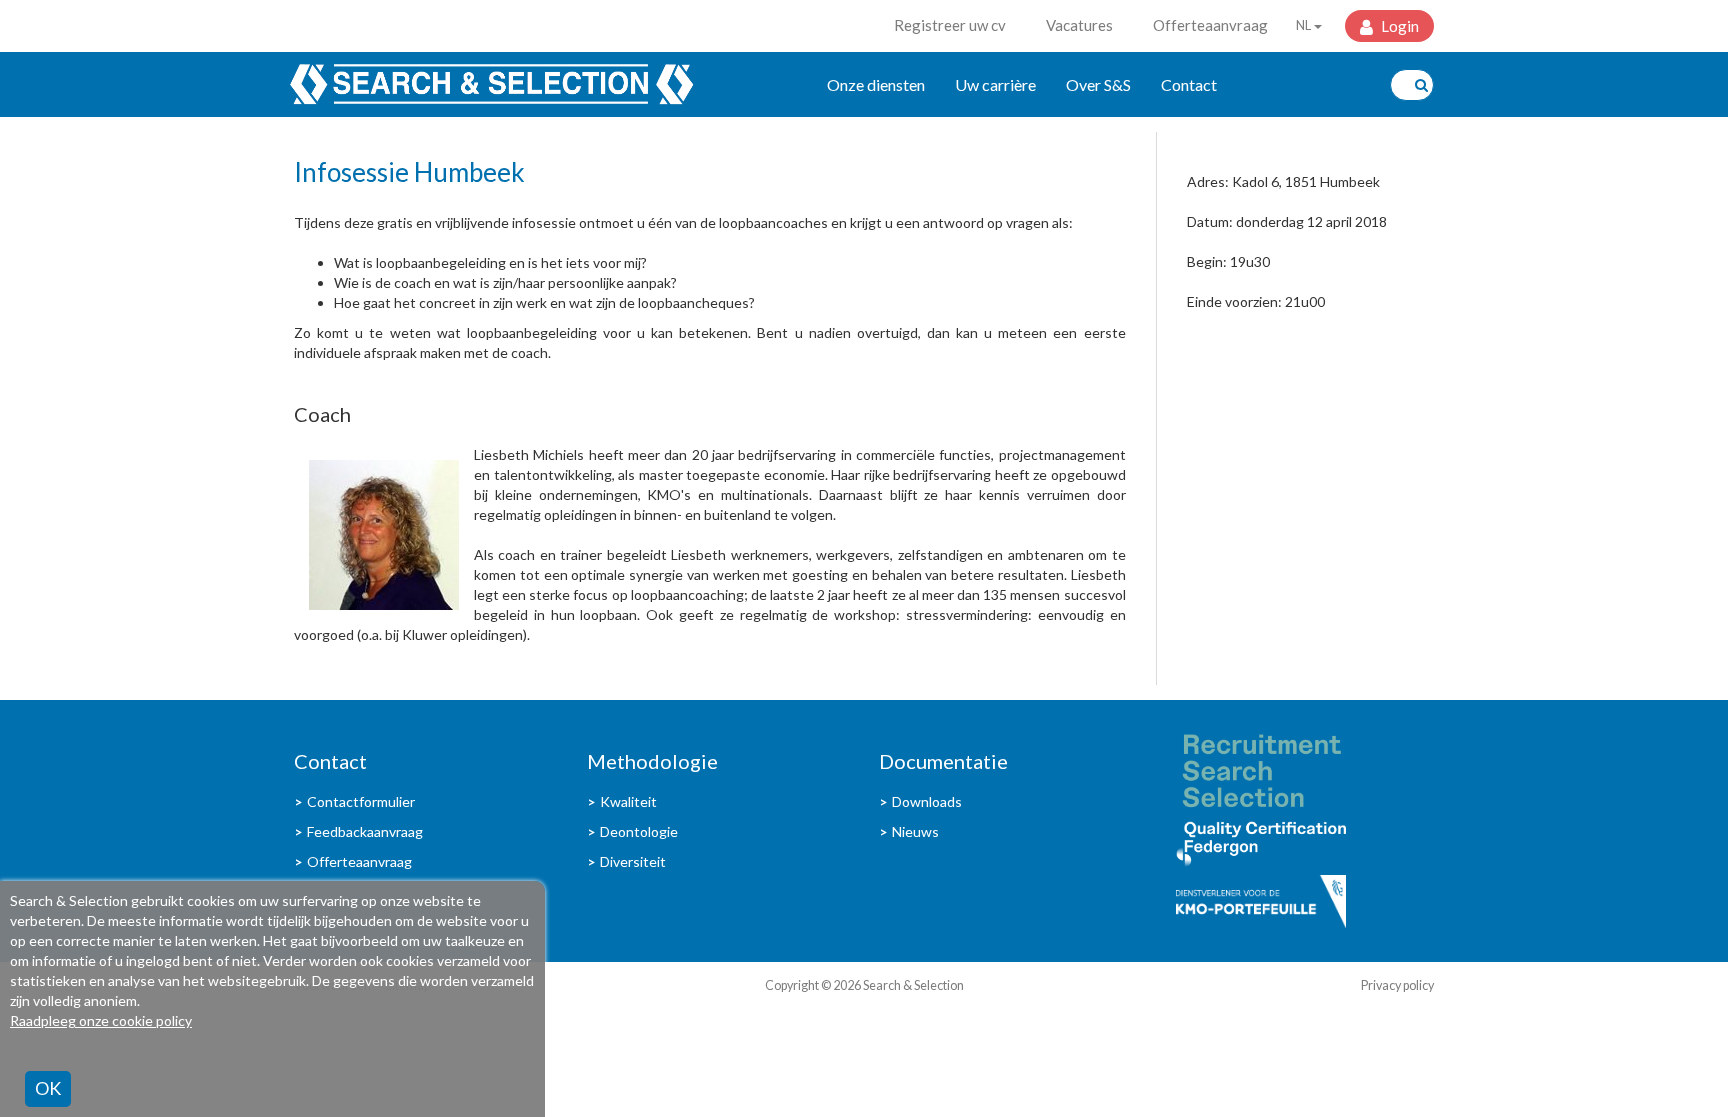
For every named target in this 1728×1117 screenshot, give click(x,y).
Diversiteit (633, 861)
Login (1398, 26)
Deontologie (639, 831)
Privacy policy (1397, 985)
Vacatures (1079, 25)
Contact (1189, 84)
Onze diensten (876, 84)
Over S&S (1098, 84)
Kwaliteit (628, 801)
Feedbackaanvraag (365, 831)
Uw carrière (995, 84)
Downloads (927, 801)
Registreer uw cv (950, 25)
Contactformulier (361, 801)
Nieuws (915, 831)
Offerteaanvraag (1210, 25)
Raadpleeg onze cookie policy (101, 1020)
